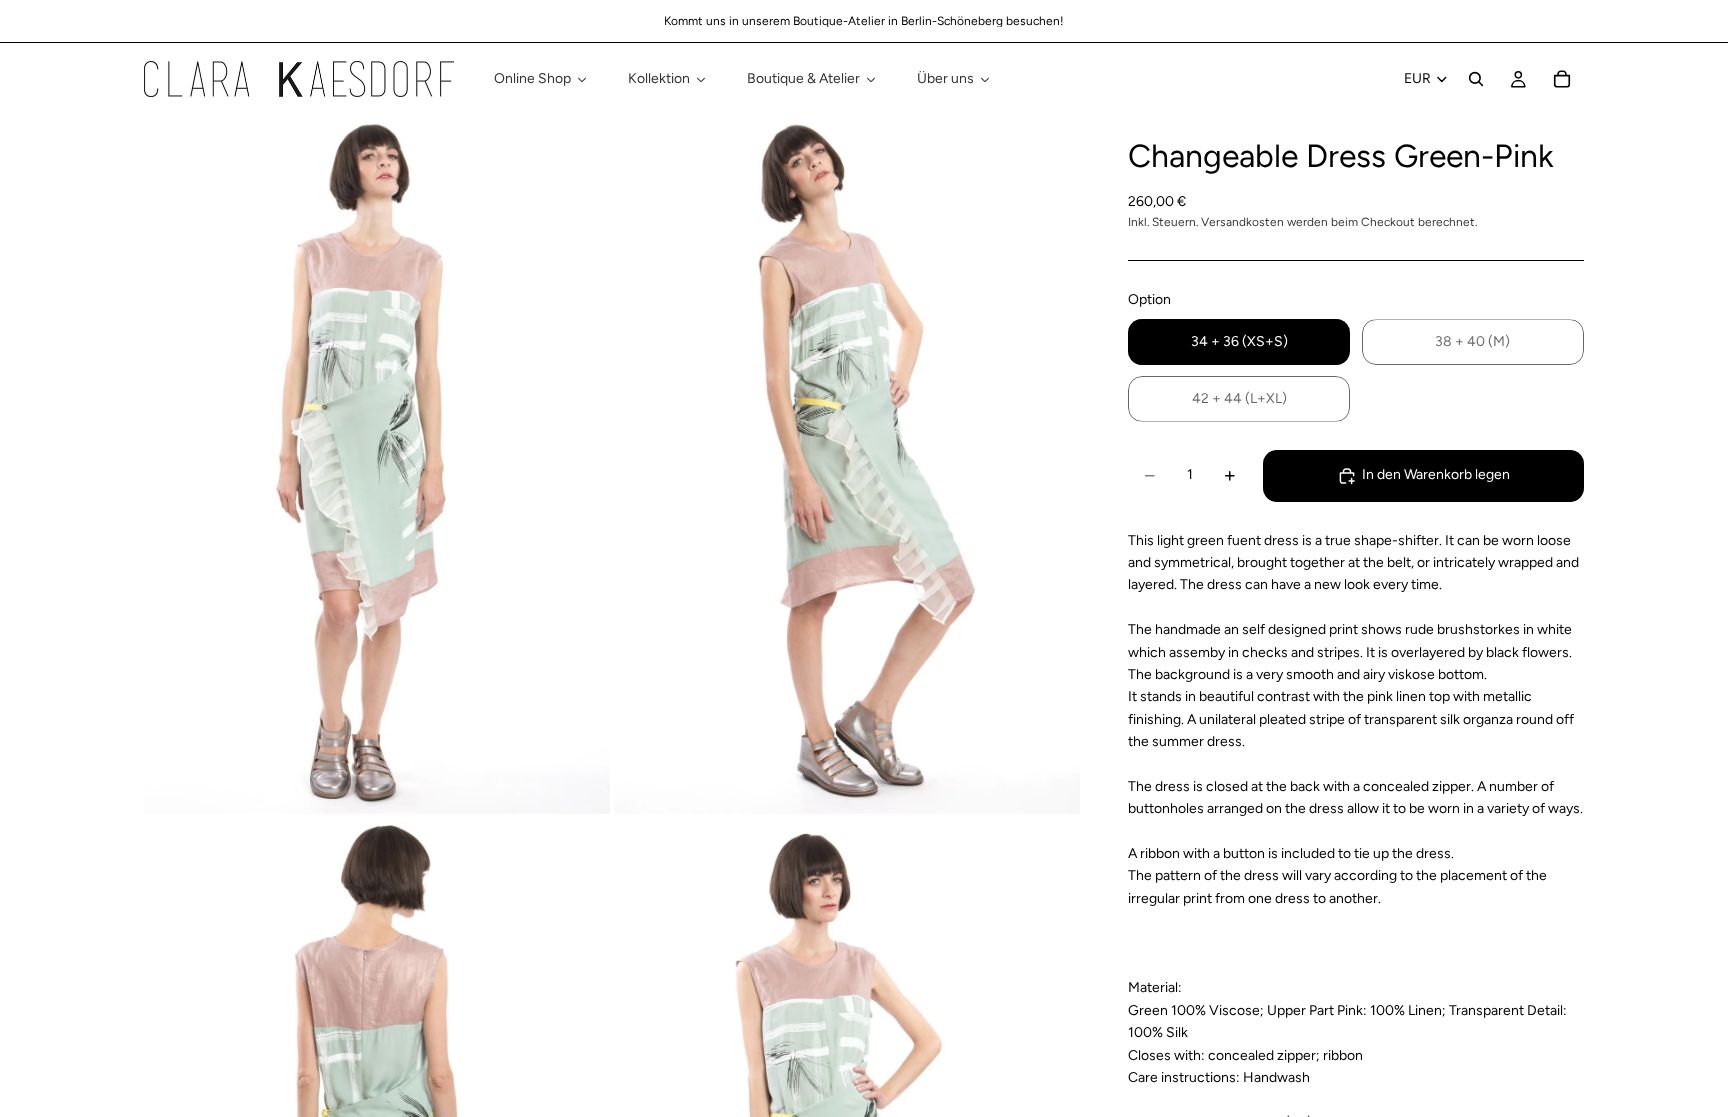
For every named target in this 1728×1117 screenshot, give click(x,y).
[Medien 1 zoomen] (377, 464)
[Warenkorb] (1562, 79)
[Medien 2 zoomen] (847, 464)
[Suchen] (1476, 79)
